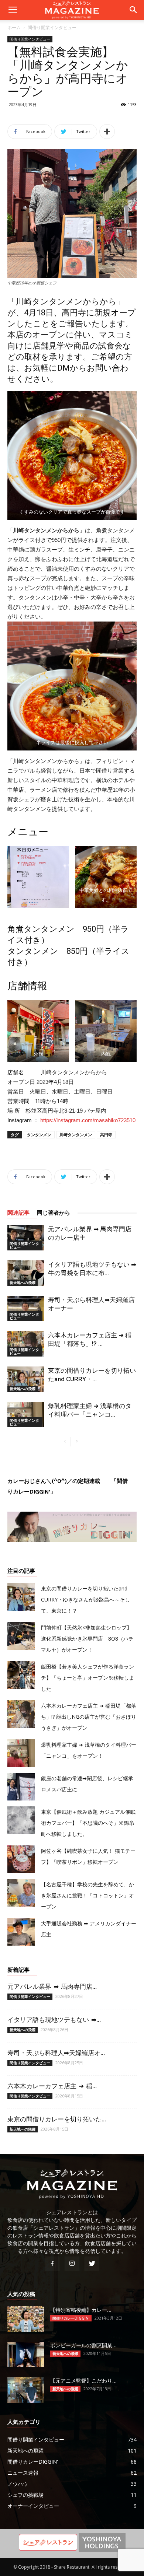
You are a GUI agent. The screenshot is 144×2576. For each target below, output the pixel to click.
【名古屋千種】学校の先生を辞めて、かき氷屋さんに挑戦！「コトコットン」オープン (88, 1895)
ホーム (14, 27)
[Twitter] (92, 2264)
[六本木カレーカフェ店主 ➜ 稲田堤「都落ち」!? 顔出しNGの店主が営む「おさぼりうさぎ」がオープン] (26, 1344)
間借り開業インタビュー (52, 27)
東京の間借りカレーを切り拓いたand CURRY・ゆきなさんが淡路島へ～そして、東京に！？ (85, 1599)
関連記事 (18, 1213)
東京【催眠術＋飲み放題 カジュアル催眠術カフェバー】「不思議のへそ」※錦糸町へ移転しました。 (88, 1823)
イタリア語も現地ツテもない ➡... (54, 2020)
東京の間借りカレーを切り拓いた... (57, 2119)
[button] (134, 10)
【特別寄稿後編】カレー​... (81, 2310)
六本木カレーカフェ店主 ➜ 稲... (52, 2086)
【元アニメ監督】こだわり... (83, 2381)
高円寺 (106, 1135)
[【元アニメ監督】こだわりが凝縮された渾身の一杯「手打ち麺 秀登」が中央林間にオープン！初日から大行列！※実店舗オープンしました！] (26, 2390)
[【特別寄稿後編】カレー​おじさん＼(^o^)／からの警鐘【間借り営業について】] (26, 2319)
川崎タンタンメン (76, 1135)
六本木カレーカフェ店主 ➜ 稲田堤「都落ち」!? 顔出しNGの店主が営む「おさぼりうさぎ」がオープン (89, 1717)
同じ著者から (54, 1213)
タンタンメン (39, 1135)
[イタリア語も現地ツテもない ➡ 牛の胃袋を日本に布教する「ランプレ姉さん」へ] (26, 1273)
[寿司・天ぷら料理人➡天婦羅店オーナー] (26, 1308)
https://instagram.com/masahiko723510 (88, 1120)
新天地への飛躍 (23, 1282)
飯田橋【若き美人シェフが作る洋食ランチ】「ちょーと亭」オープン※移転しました (88, 1678)
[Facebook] (52, 2264)
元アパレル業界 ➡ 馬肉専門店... (52, 1987)
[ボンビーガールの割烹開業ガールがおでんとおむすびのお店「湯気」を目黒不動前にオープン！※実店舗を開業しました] (26, 2354)
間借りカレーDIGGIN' (71, 2318)
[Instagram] (72, 2264)
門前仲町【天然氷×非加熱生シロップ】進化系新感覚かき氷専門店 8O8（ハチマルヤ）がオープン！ (87, 1639)
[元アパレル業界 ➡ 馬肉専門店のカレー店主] (26, 1238)
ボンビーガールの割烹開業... (83, 2345)
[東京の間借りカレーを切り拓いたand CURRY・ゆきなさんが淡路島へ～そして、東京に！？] (26, 1379)
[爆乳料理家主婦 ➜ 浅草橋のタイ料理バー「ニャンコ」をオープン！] (26, 1415)
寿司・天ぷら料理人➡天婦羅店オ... (56, 2053)
